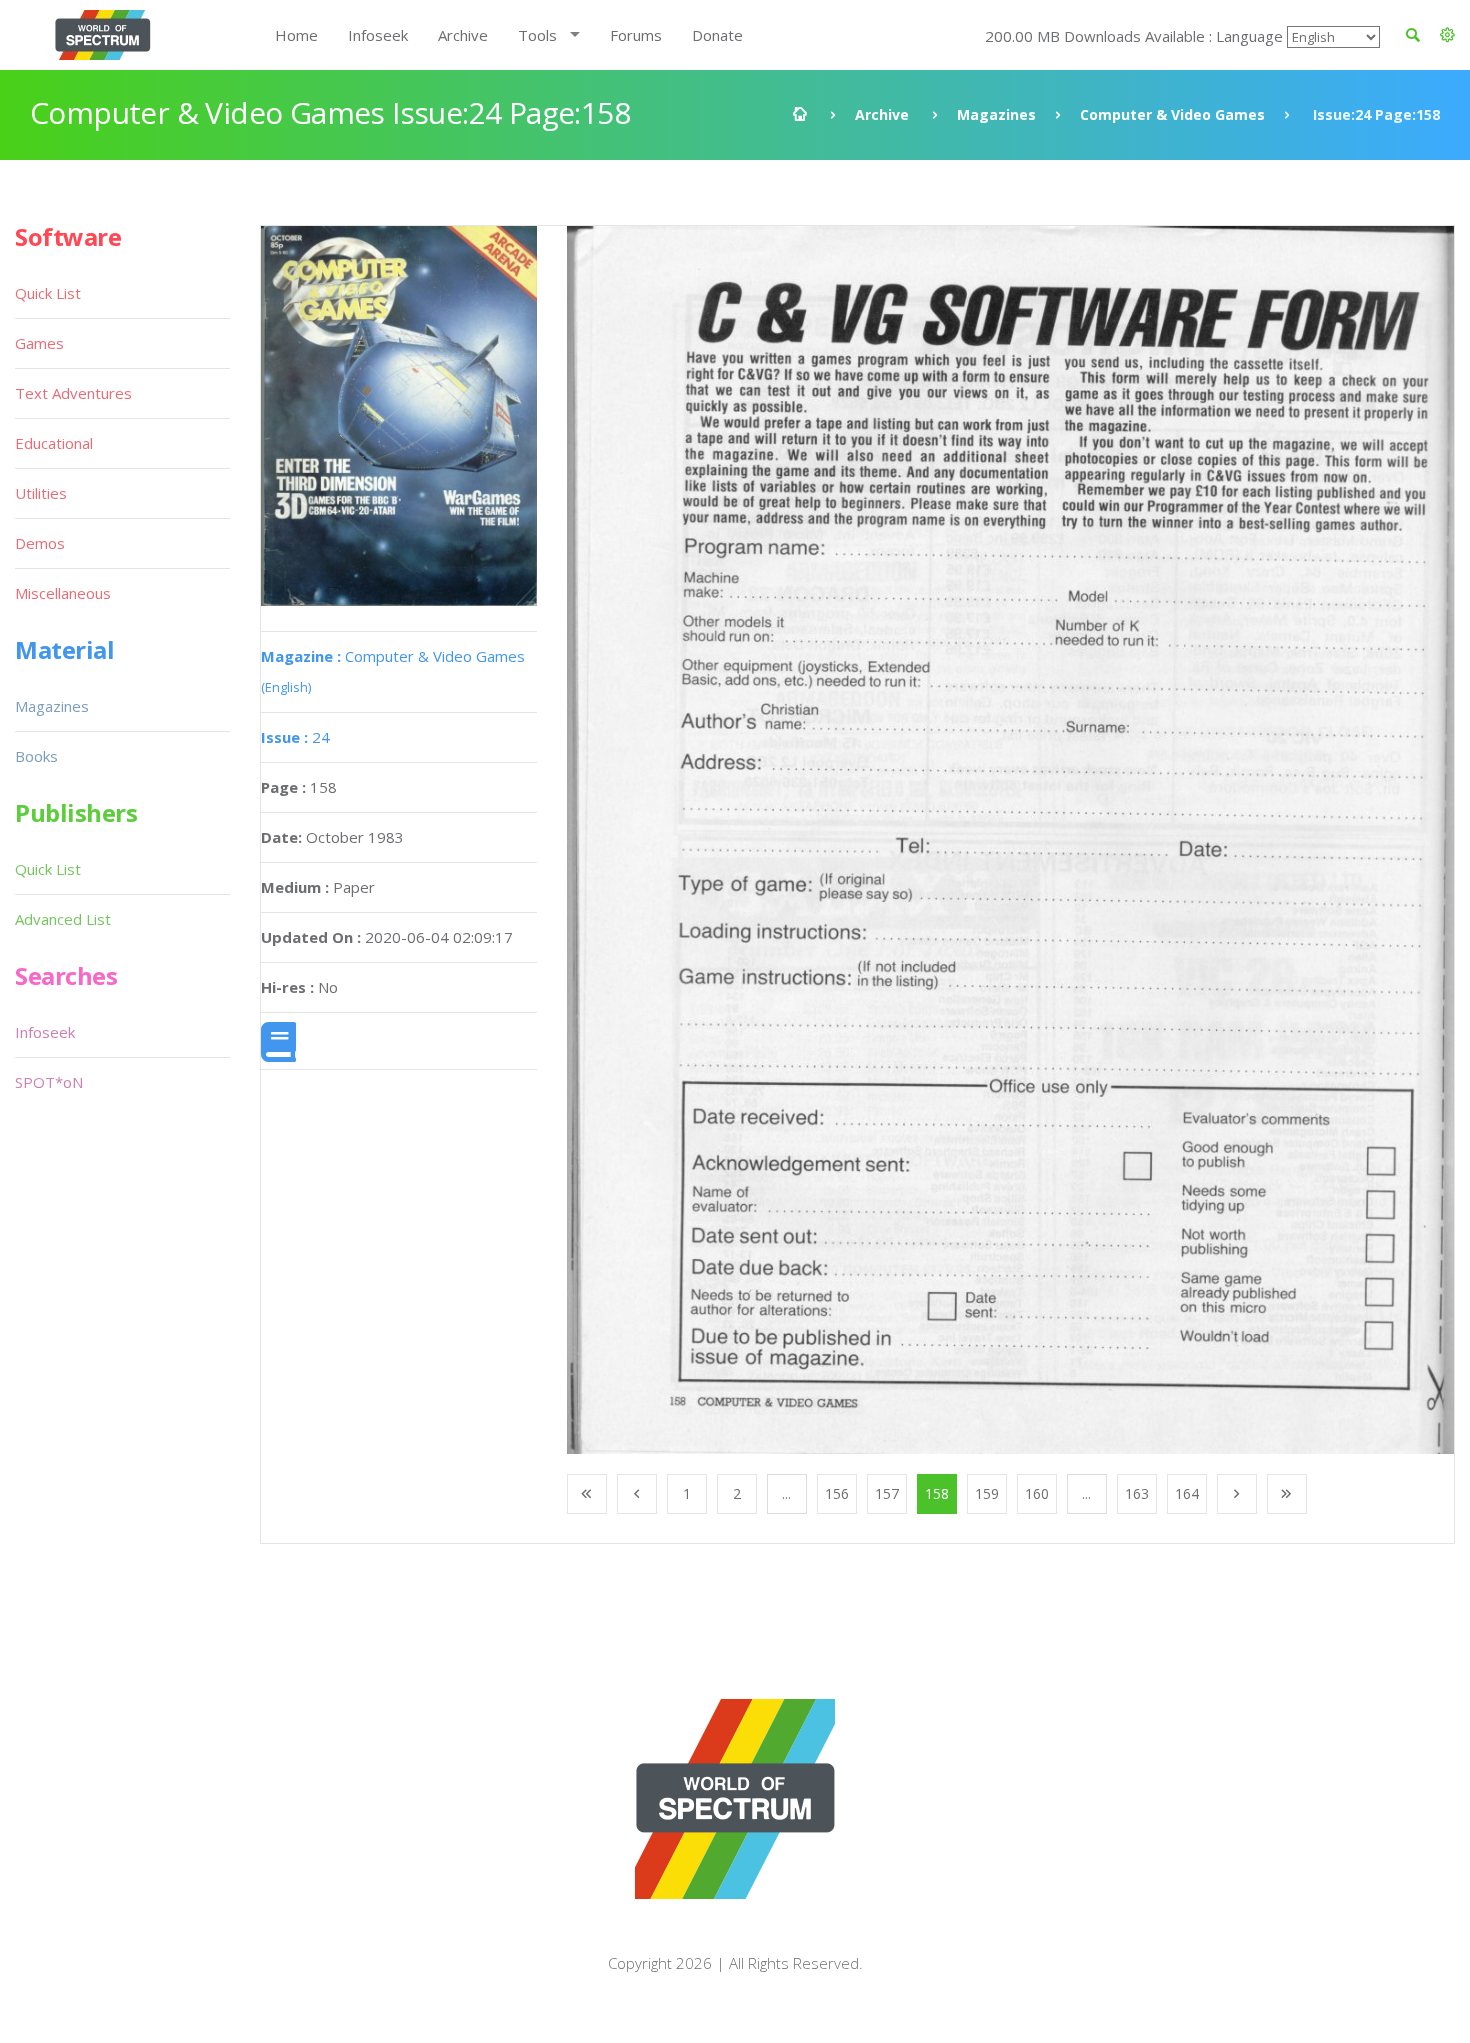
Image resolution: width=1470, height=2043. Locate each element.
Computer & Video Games (1172, 114)
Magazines (996, 114)
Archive (463, 35)
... (786, 1493)
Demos (40, 543)
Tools (537, 35)
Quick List (48, 293)
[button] (1447, 35)
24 (295, 737)
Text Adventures (73, 393)
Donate (717, 35)
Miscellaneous (63, 593)
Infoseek (378, 35)
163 (1137, 1493)
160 (1037, 1493)
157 (887, 1493)
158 (937, 1493)
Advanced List (63, 919)
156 (837, 1493)
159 (987, 1493)
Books (36, 756)
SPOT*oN (49, 1082)
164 (1187, 1493)
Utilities (41, 493)
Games (39, 343)
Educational (54, 443)
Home (296, 35)
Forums (636, 35)
